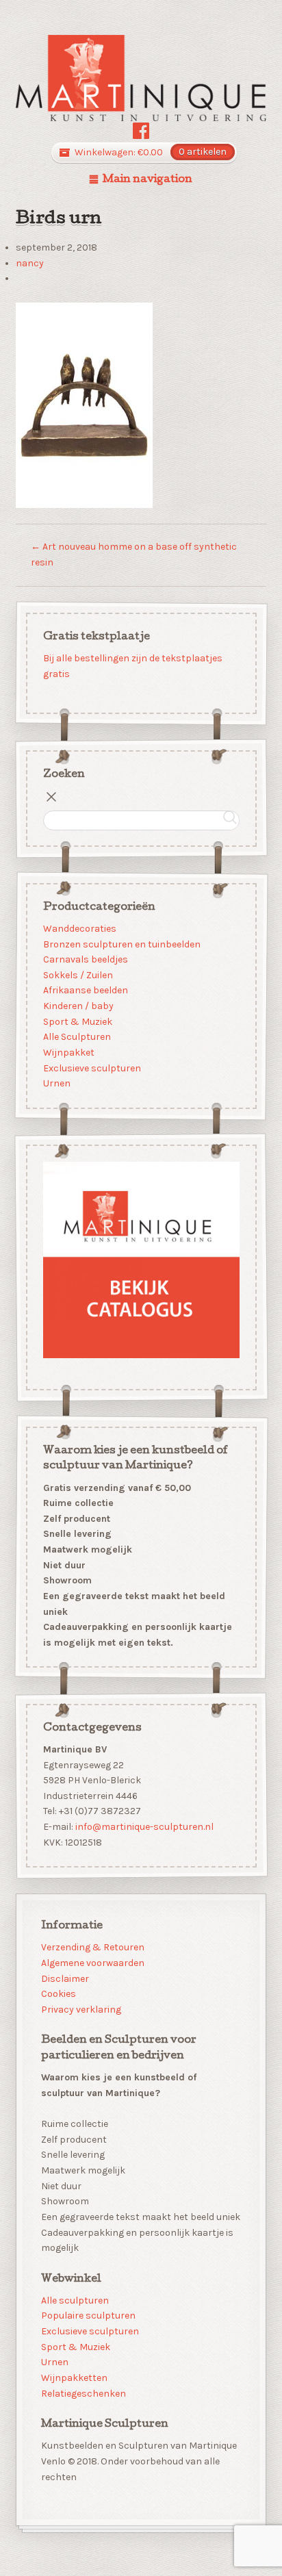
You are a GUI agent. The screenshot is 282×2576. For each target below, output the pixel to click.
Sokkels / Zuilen (77, 975)
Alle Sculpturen (76, 1037)
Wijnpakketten (74, 2378)
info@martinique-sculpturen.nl (144, 1827)
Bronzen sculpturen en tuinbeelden (121, 944)
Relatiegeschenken (84, 2394)
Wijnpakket (68, 1053)
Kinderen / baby (78, 1006)
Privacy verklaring (81, 2010)
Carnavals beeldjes (85, 959)
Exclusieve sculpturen (91, 1068)
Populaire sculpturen (88, 2316)
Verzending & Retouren (93, 1947)
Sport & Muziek (77, 1021)
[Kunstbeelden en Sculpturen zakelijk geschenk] (141, 78)
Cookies (59, 1994)
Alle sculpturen (75, 2300)
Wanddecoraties (79, 929)
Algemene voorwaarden (93, 1963)
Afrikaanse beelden (85, 990)
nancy (30, 263)
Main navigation (148, 180)
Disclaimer (65, 1979)
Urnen (56, 1083)
